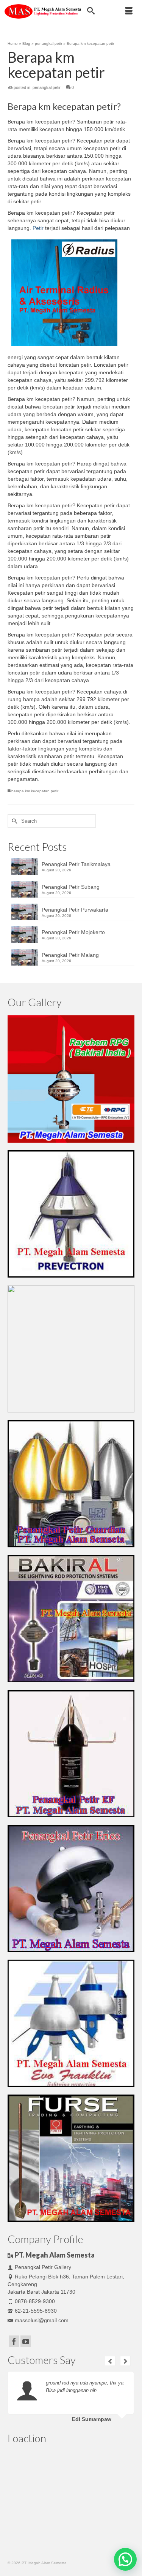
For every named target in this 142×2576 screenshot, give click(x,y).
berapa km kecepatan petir (35, 791)
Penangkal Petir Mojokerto (73, 932)
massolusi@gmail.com (42, 2320)
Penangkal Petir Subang (71, 887)
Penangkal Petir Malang (70, 955)
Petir (38, 228)
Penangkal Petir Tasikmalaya (76, 864)
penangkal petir (47, 87)
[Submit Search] (13, 821)
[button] (125, 2559)
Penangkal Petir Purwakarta (75, 910)
